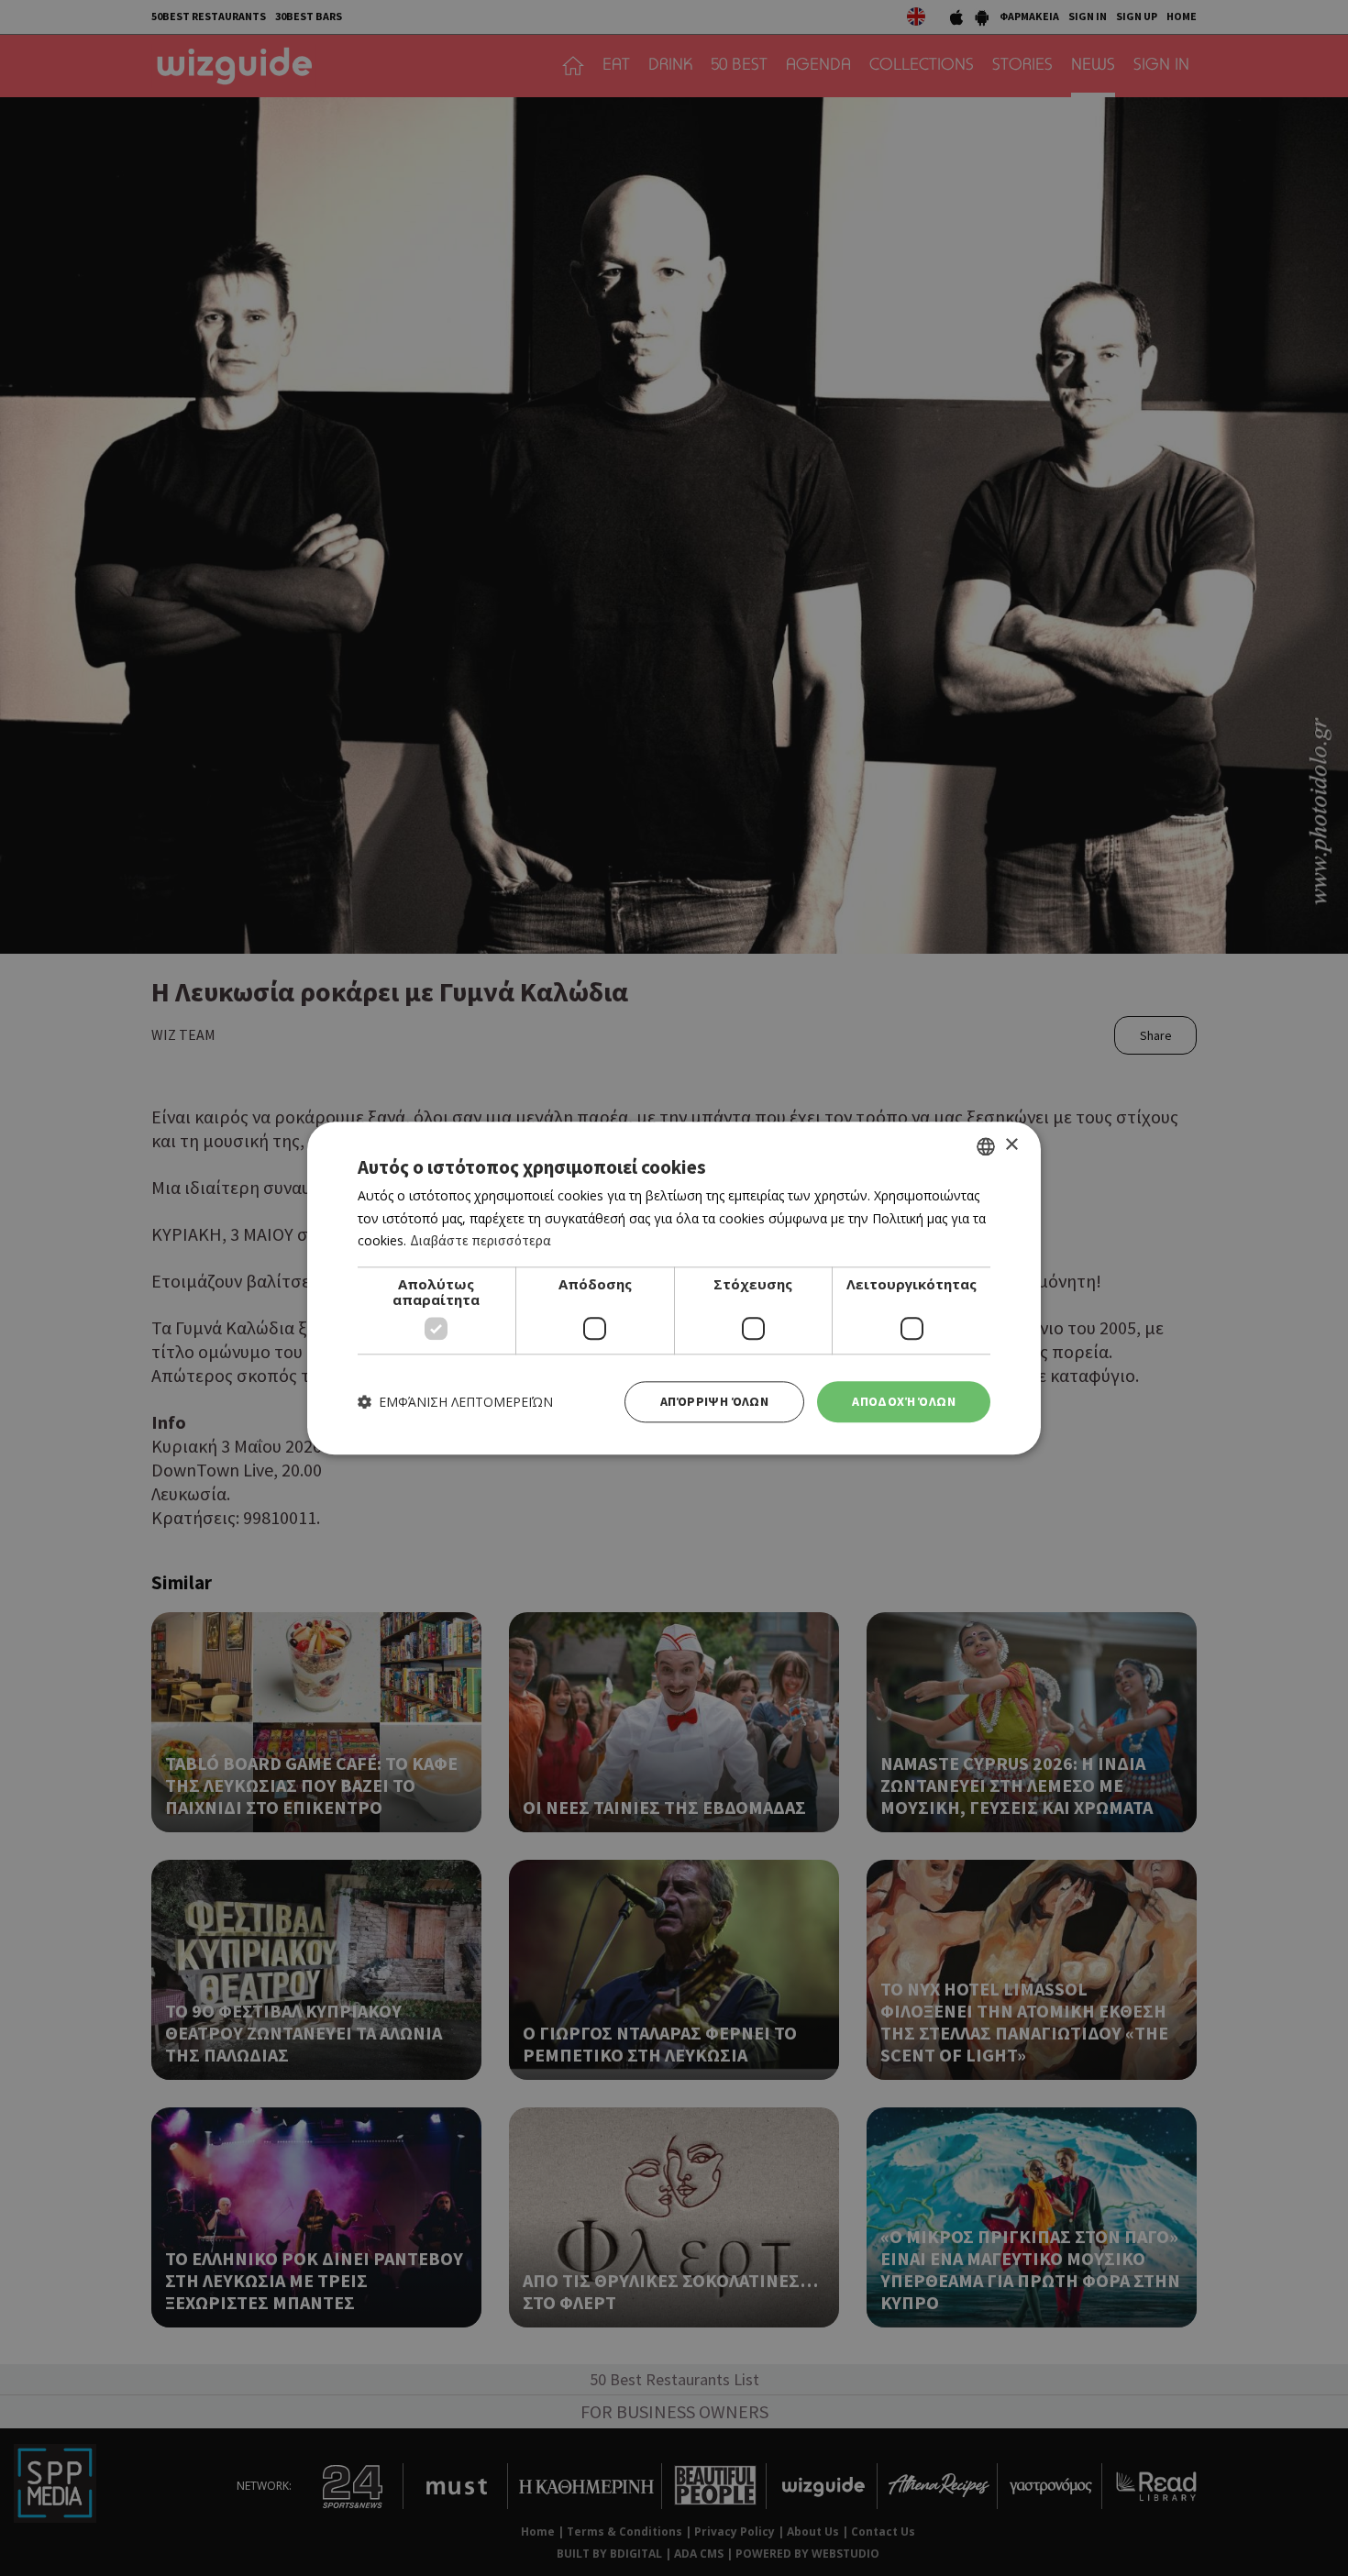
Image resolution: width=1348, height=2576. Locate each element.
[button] (455, 1402)
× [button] (1011, 1145)
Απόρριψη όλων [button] (714, 1401)
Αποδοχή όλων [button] (904, 1401)
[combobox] (986, 1146)
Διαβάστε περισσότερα (481, 1241)
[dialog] (674, 1288)
